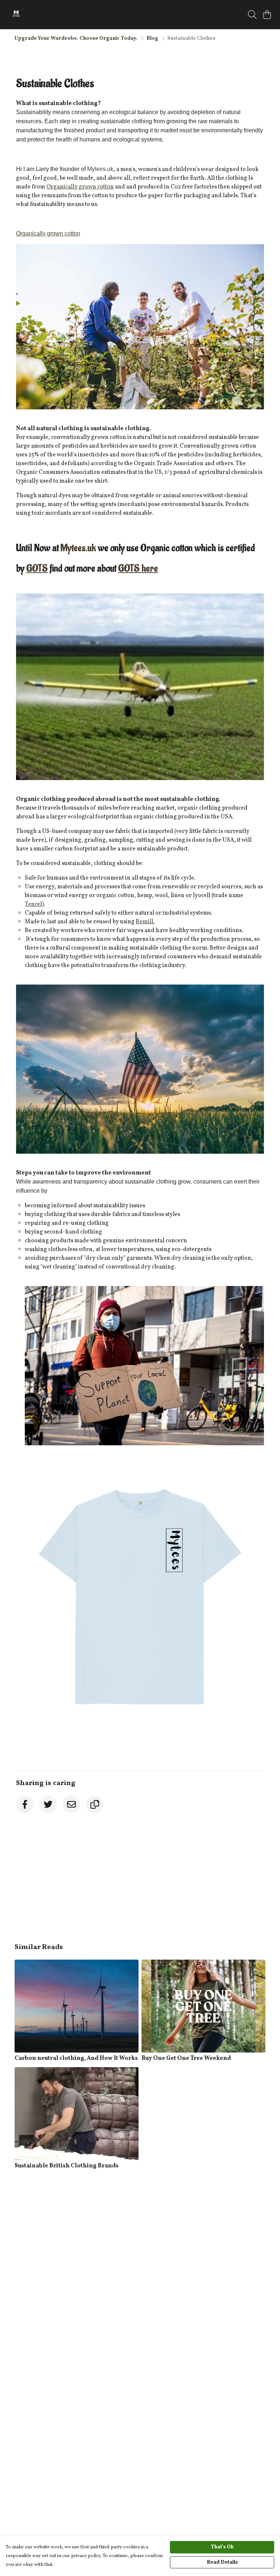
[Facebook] (25, 1804)
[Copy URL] (95, 1804)
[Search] (252, 15)
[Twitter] (48, 1804)
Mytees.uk (78, 548)
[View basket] (267, 15)
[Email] (71, 1804)
